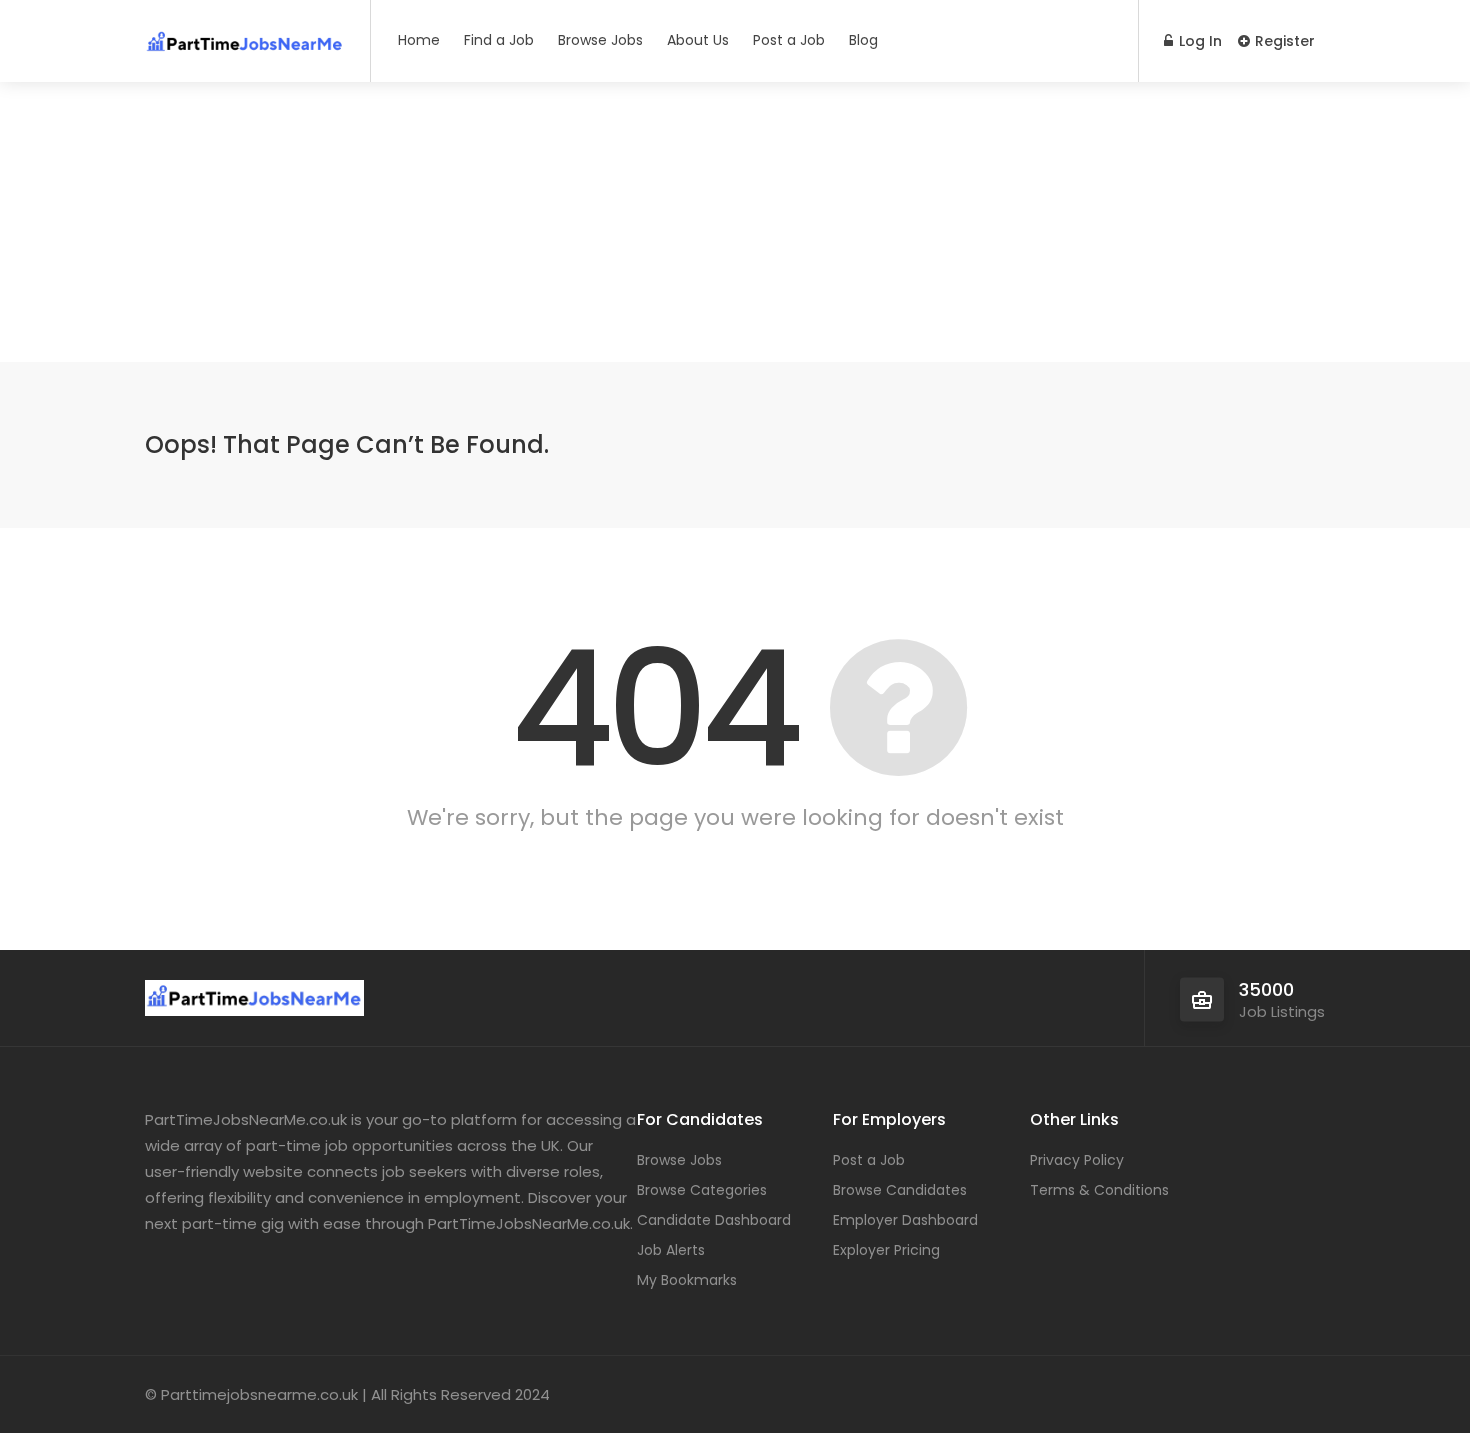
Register (1283, 41)
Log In (1198, 41)
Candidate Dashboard (714, 1220)
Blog (863, 40)
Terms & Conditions (1099, 1190)
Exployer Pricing (886, 1250)
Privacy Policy (1077, 1160)
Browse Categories (702, 1190)
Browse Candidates (900, 1190)
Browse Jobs (600, 40)
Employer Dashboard (905, 1220)
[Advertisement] (735, 222)
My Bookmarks (687, 1280)
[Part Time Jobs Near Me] (245, 34)
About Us (698, 40)
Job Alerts (671, 1250)
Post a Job (789, 40)
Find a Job (499, 40)
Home (419, 40)
